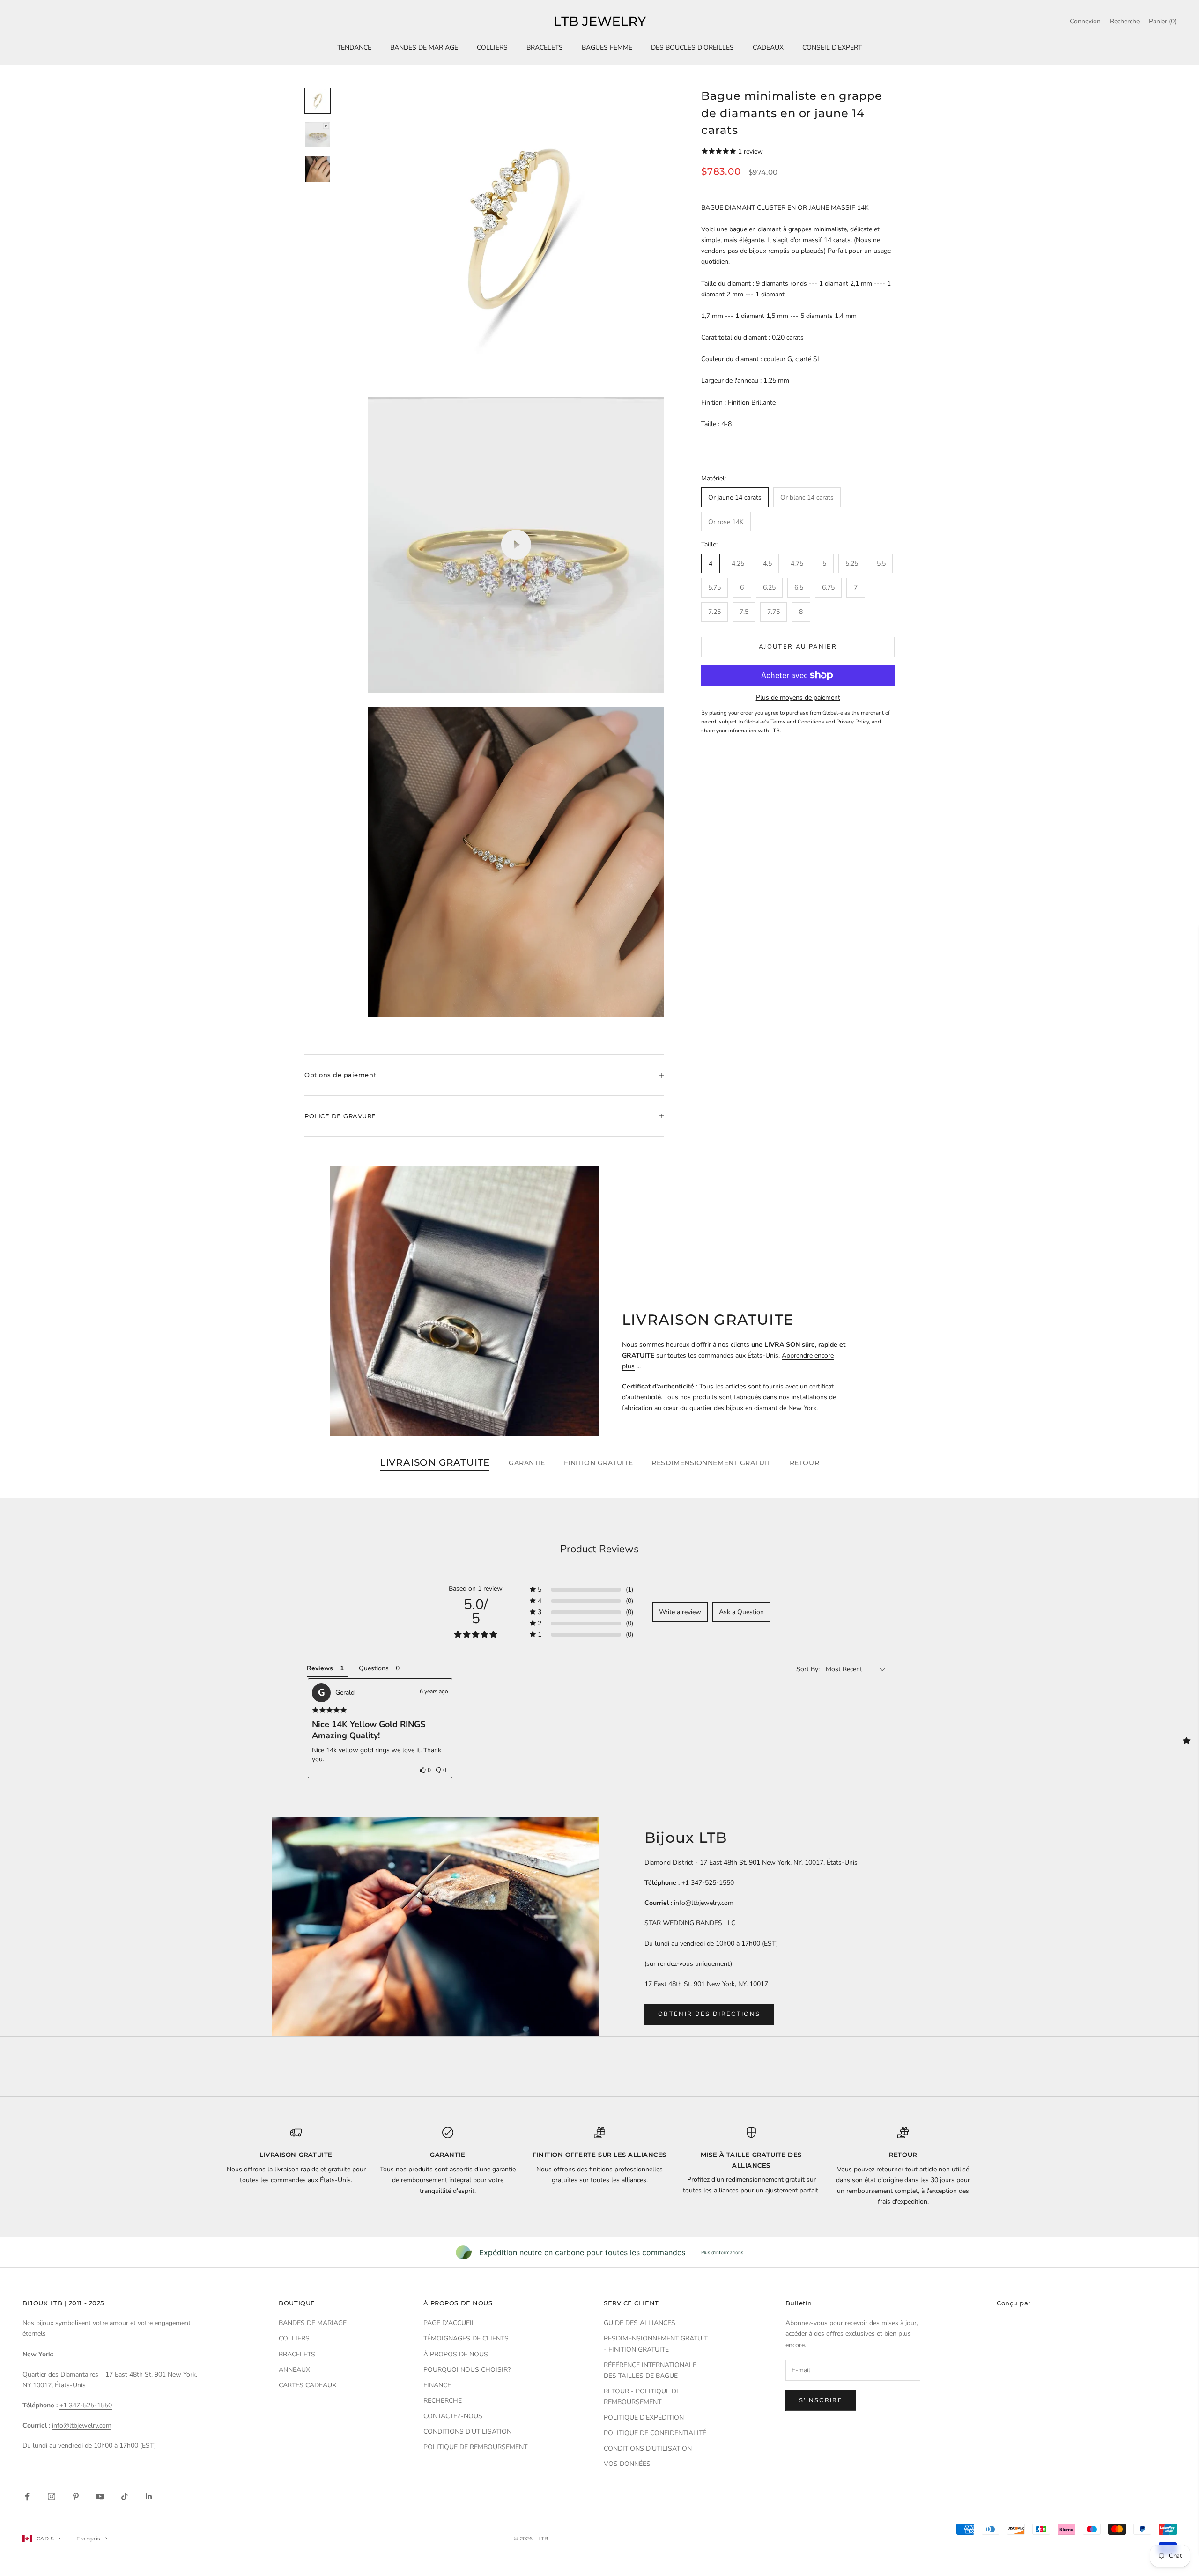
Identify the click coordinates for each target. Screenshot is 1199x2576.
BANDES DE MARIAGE (424, 48)
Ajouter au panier (798, 647)
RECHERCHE (443, 2401)
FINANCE (437, 2385)
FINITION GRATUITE (599, 1463)
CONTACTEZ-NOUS (453, 2416)
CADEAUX (768, 48)
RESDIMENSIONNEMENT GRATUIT (711, 1463)
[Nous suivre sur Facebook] (27, 2496)
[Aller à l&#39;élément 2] (318, 134)
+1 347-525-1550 (708, 1883)
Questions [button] (374, 1668)
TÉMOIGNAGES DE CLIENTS (466, 2338)
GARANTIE (527, 1463)
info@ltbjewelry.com (704, 1903)
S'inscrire (821, 2400)
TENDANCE (354, 48)
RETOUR (804, 1463)
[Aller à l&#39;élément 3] (318, 169)
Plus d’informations (722, 2252)
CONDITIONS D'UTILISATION (467, 2432)
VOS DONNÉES (627, 2464)
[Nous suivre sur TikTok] (125, 2496)
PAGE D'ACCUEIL (449, 2323)
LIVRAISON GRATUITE (435, 1463)
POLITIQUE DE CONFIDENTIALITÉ (655, 2433)
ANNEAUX (294, 2370)
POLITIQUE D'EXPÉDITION (644, 2417)
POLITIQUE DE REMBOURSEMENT (475, 2447)
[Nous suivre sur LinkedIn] (149, 2496)
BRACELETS (545, 48)
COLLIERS (492, 48)
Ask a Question (741, 1612)
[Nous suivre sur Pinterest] (76, 2496)
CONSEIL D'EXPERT (832, 48)
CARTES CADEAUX (307, 2385)
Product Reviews (599, 1549)
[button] (426, 1770)
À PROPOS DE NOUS (456, 2354)
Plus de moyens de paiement (798, 698)
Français (89, 2539)
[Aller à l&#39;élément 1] (318, 101)
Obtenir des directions (709, 2014)
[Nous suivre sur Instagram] (52, 2496)
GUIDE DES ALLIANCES (640, 2323)
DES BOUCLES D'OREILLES (692, 48)
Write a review (680, 1612)
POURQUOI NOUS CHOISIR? (467, 2370)
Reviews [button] (320, 1668)
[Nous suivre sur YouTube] (100, 2496)
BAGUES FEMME (607, 48)
